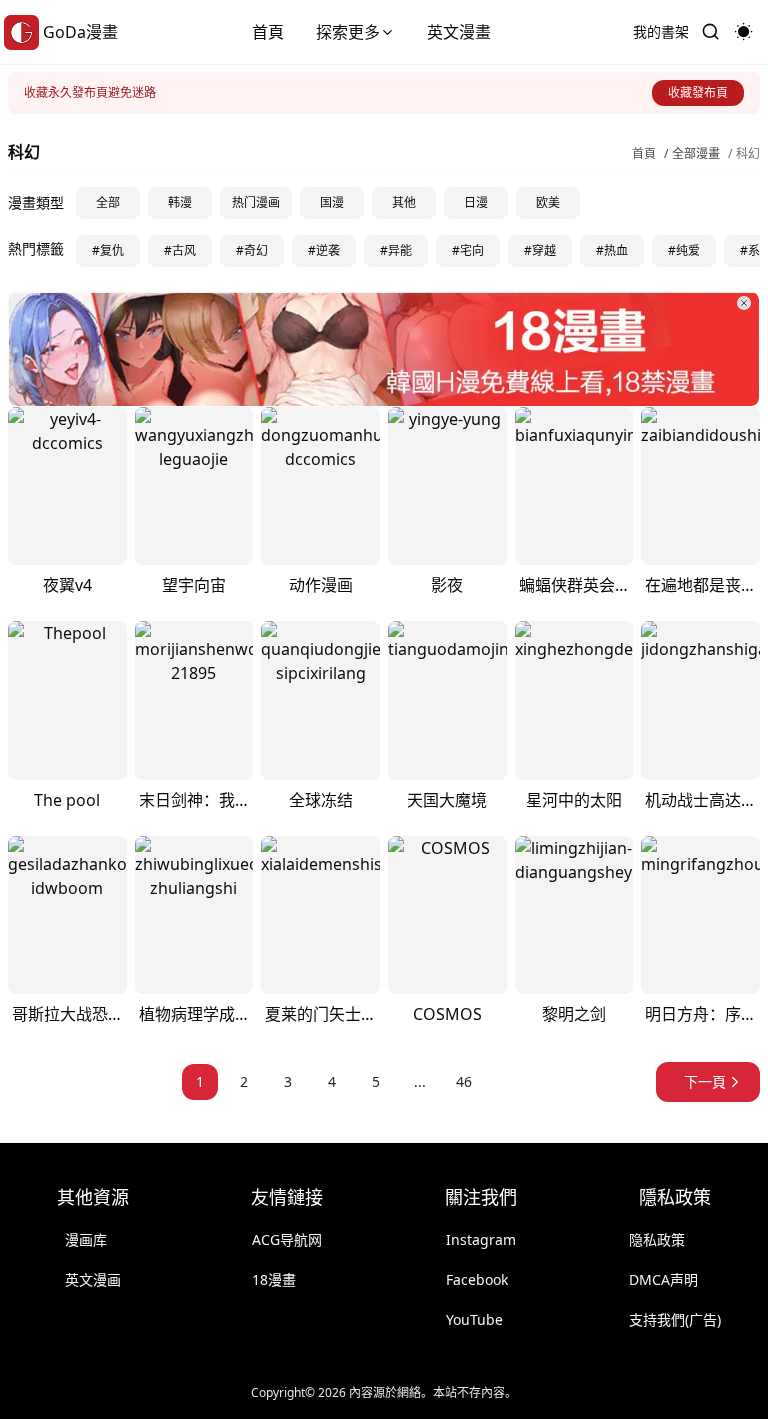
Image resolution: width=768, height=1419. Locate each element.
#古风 (180, 250)
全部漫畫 (696, 154)
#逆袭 (324, 250)
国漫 (332, 202)
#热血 (612, 250)
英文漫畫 (459, 32)
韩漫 (180, 202)
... (420, 1081)
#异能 (396, 250)
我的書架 (661, 31)
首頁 (268, 32)
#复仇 (108, 250)
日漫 (476, 202)
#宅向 (468, 250)
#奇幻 (252, 250)
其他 (404, 202)
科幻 (748, 154)
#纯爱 (684, 250)
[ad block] (384, 349)
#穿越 (540, 250)
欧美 (548, 202)
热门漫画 (256, 202)
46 (464, 1081)
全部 (108, 202)
